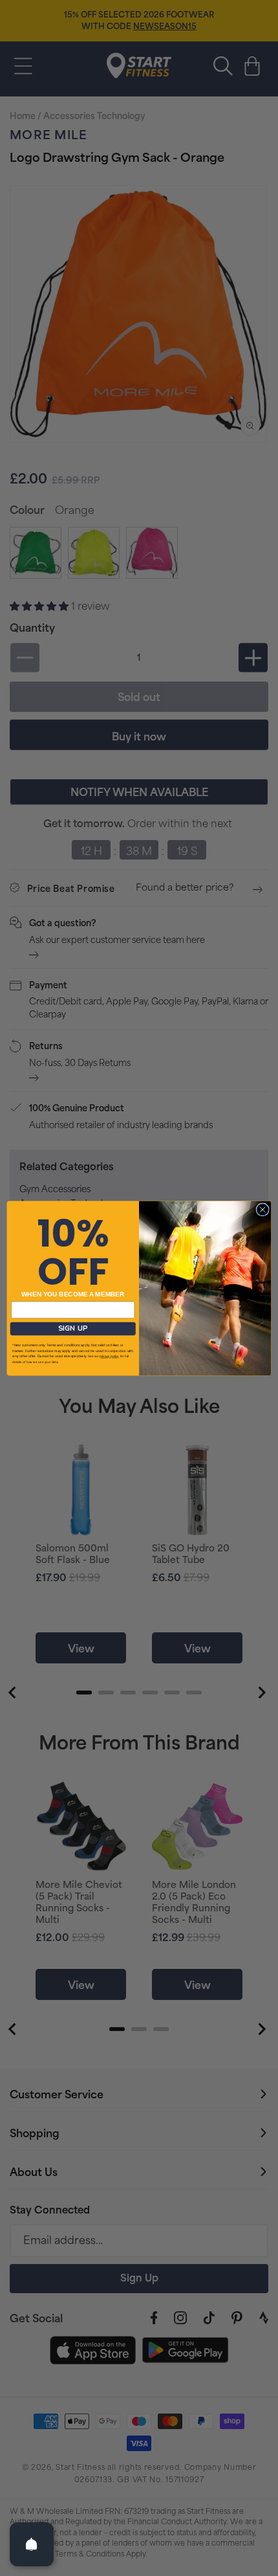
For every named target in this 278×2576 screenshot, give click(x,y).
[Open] (32, 2544)
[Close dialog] (262, 1209)
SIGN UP (73, 1328)
